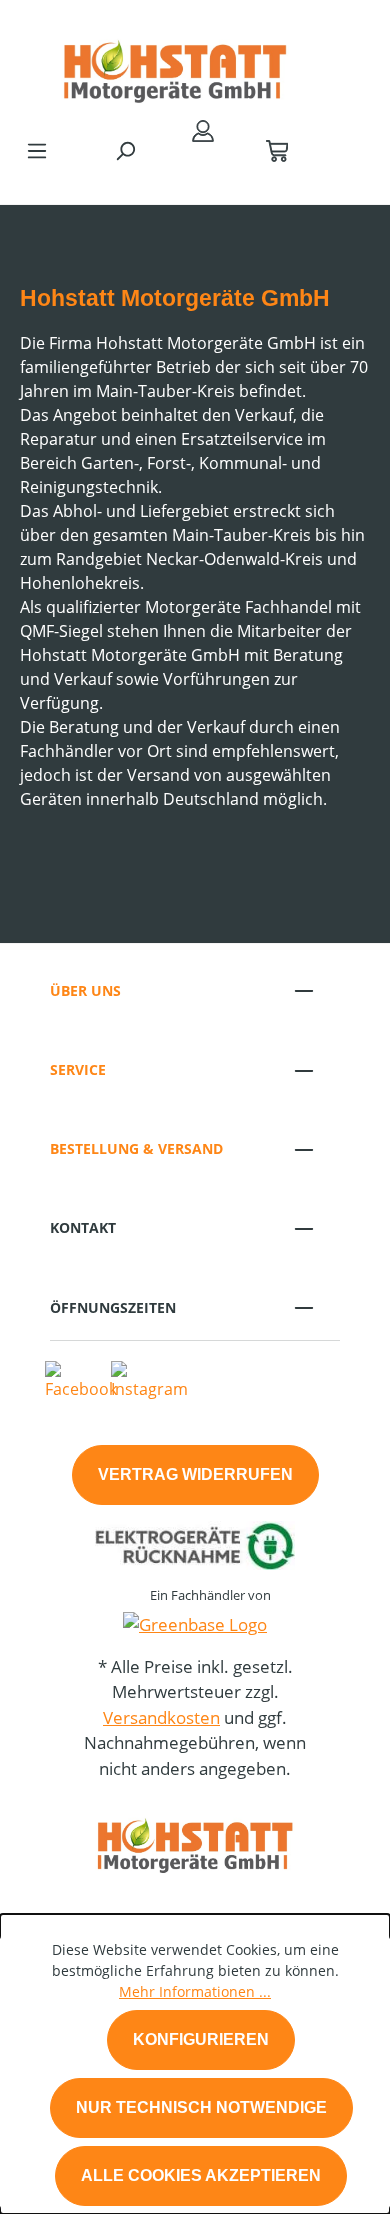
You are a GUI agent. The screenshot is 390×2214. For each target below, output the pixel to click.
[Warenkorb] (277, 150)
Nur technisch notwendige (201, 2107)
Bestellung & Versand (136, 1148)
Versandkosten (161, 1717)
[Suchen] (125, 150)
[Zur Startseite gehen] (175, 64)
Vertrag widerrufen (195, 1474)
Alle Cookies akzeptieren (201, 2175)
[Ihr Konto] (203, 130)
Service (78, 1069)
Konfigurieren (201, 2039)
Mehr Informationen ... (195, 1991)
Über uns (85, 990)
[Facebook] (81, 1380)
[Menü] (37, 150)
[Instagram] (149, 1380)
